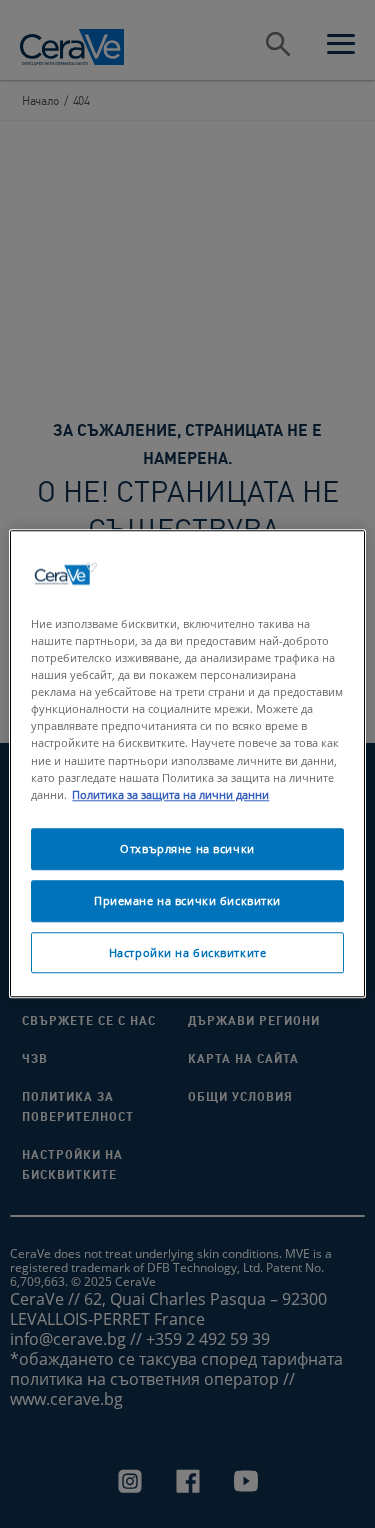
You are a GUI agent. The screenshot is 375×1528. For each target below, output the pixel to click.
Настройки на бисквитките (188, 952)
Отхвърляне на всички (187, 848)
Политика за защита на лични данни (170, 794)
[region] (187, 763)
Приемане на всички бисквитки (187, 900)
